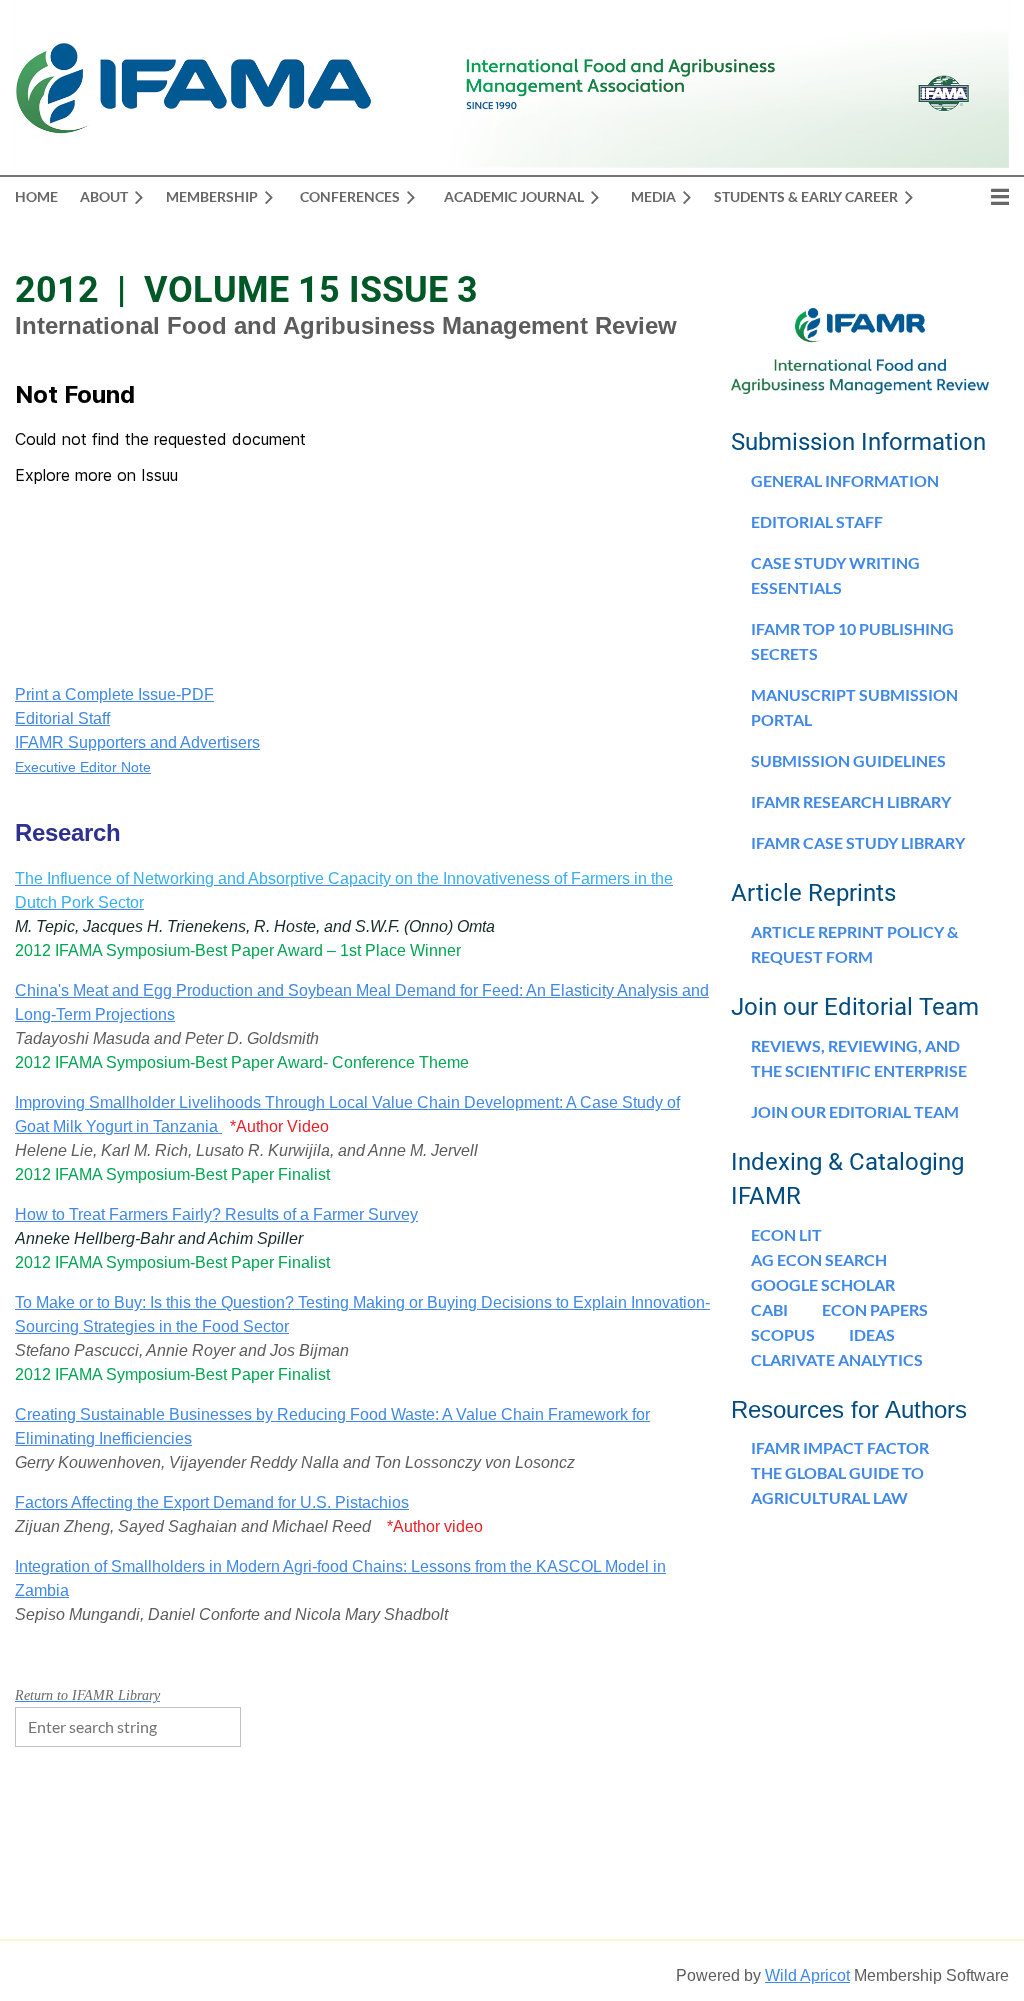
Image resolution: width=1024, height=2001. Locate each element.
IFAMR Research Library (851, 801)
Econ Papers (875, 1309)
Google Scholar (823, 1284)
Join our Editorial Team (855, 1111)
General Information (845, 480)
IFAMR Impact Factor (840, 1447)
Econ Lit (786, 1234)
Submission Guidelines (848, 760)
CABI (769, 1309)
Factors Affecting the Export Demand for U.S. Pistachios (212, 1502)
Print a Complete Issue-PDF (114, 694)
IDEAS (872, 1334)
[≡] (979, 196)
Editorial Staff (62, 718)
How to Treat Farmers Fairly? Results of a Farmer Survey (216, 1214)
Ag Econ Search (819, 1259)
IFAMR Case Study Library (858, 842)
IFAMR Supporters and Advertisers (137, 742)
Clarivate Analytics (837, 1359)
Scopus (783, 1334)
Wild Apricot (807, 1975)
